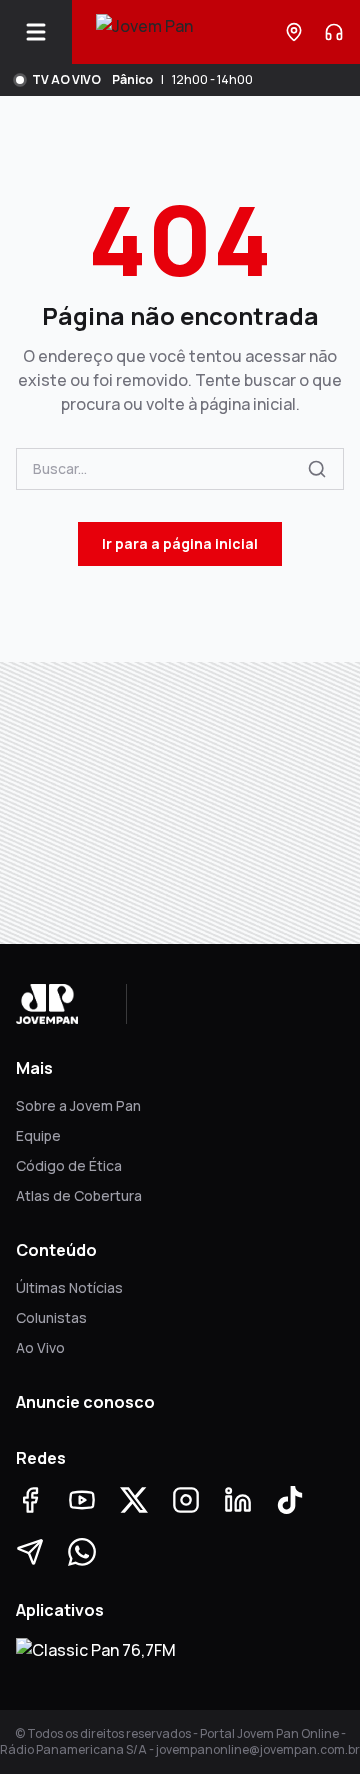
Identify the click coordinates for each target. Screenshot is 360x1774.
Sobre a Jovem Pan (78, 1105)
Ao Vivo (40, 1347)
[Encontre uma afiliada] (294, 32)
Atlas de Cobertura (79, 1195)
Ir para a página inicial (180, 543)
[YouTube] (82, 1500)
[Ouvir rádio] (334, 32)
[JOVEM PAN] (144, 32)
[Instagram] (186, 1500)
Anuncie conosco (85, 1402)
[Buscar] (317, 469)
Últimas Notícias (69, 1287)
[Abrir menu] (44, 32)
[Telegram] (30, 1552)
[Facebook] (30, 1500)
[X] (134, 1500)
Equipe (38, 1135)
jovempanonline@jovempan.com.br (258, 1749)
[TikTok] (290, 1500)
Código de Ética (69, 1165)
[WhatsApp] (82, 1552)
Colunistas (51, 1317)
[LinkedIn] (238, 1500)
